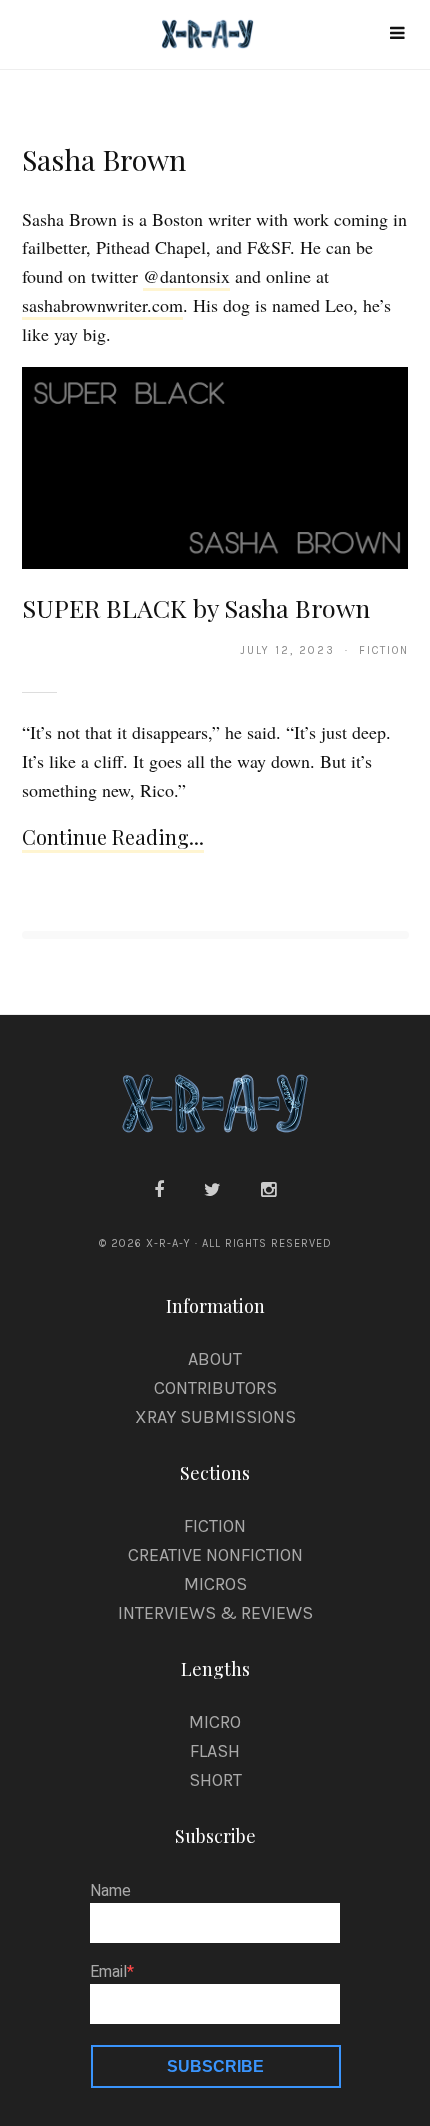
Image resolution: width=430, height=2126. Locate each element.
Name (110, 1891)
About (215, 1359)
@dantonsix (186, 276)
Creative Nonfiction (215, 1555)
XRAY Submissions (215, 1417)
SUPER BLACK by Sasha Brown (196, 607)
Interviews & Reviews (215, 1613)
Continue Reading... (113, 836)
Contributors (215, 1388)
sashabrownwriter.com (102, 305)
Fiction (215, 1526)
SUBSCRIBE (215, 2066)
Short (215, 1780)
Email (108, 1972)
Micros (215, 1584)
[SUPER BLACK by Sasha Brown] (215, 466)
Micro (215, 1722)
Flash (215, 1751)
